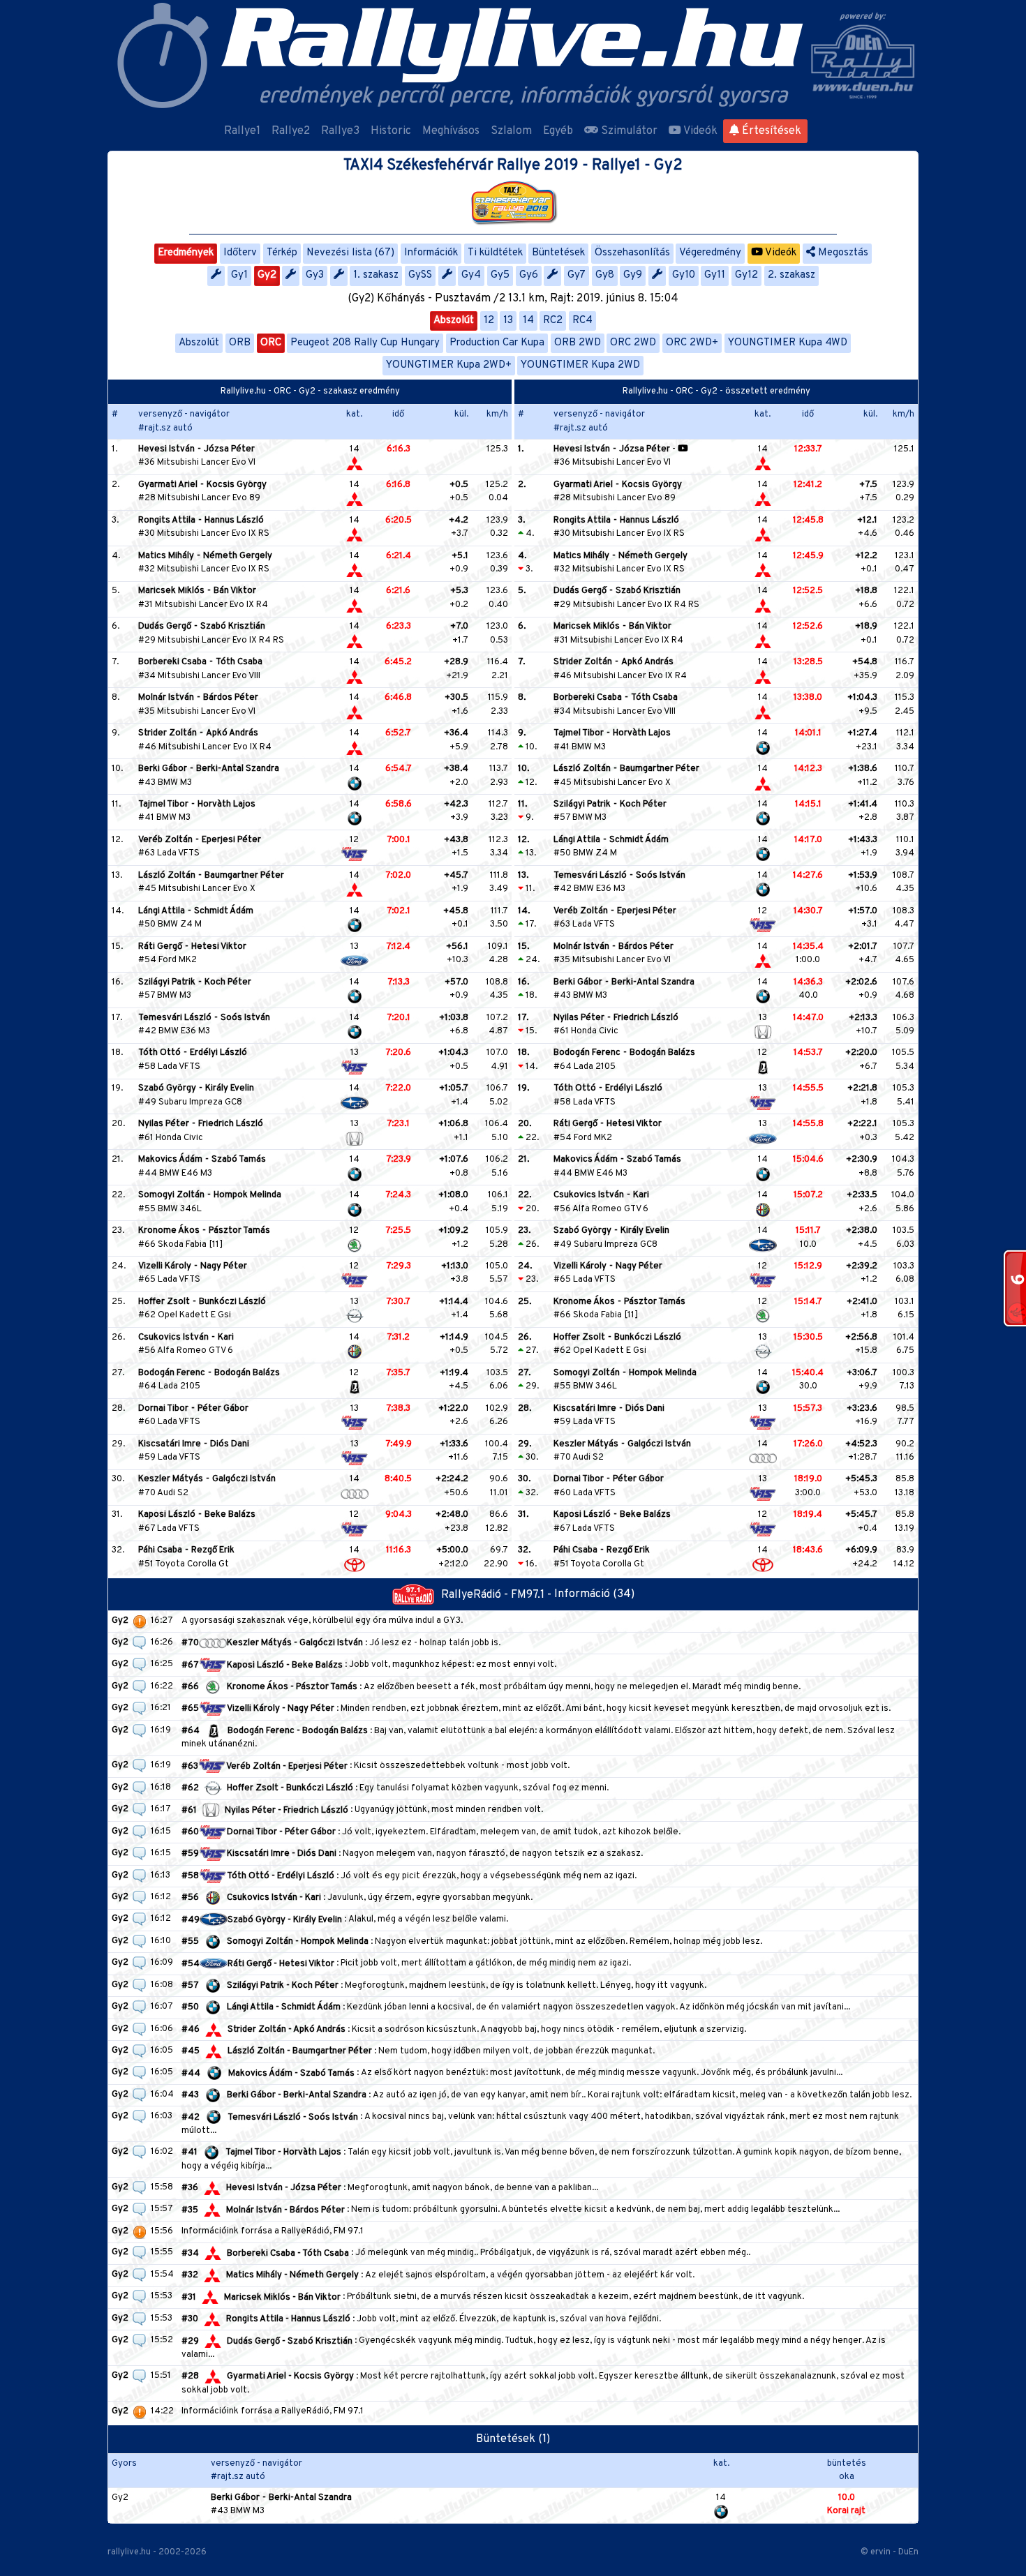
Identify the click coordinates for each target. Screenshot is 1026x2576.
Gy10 (684, 275)
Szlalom (511, 131)
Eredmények (186, 253)
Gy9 (633, 275)
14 (528, 321)
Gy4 (471, 275)
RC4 (582, 321)
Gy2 (267, 275)
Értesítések (770, 131)
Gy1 (239, 275)
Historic (391, 131)
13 (508, 321)
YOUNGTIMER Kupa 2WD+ (449, 365)
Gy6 (529, 275)
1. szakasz (376, 275)
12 (489, 321)
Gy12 (746, 275)
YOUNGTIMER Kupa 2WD (580, 365)
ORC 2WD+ (692, 343)
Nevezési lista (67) (350, 253)
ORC (271, 343)
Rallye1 (242, 131)
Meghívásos (451, 131)
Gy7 (577, 275)
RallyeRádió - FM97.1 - (498, 1595)
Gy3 (315, 275)
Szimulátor (628, 131)
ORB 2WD (578, 343)
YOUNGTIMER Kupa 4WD (788, 343)
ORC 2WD (633, 343)
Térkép (282, 253)
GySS (420, 275)
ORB (240, 343)
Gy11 (715, 275)
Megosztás (842, 253)
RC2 (553, 321)
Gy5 (500, 275)
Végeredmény (710, 253)
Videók (699, 131)
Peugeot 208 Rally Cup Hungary (365, 343)
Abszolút (454, 321)
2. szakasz (791, 275)
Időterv (240, 253)
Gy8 (605, 275)
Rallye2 (291, 131)
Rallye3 (340, 131)
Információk (431, 253)
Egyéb (558, 131)
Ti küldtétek (495, 253)
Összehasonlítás (632, 253)
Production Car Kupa (497, 343)
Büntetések (558, 253)
